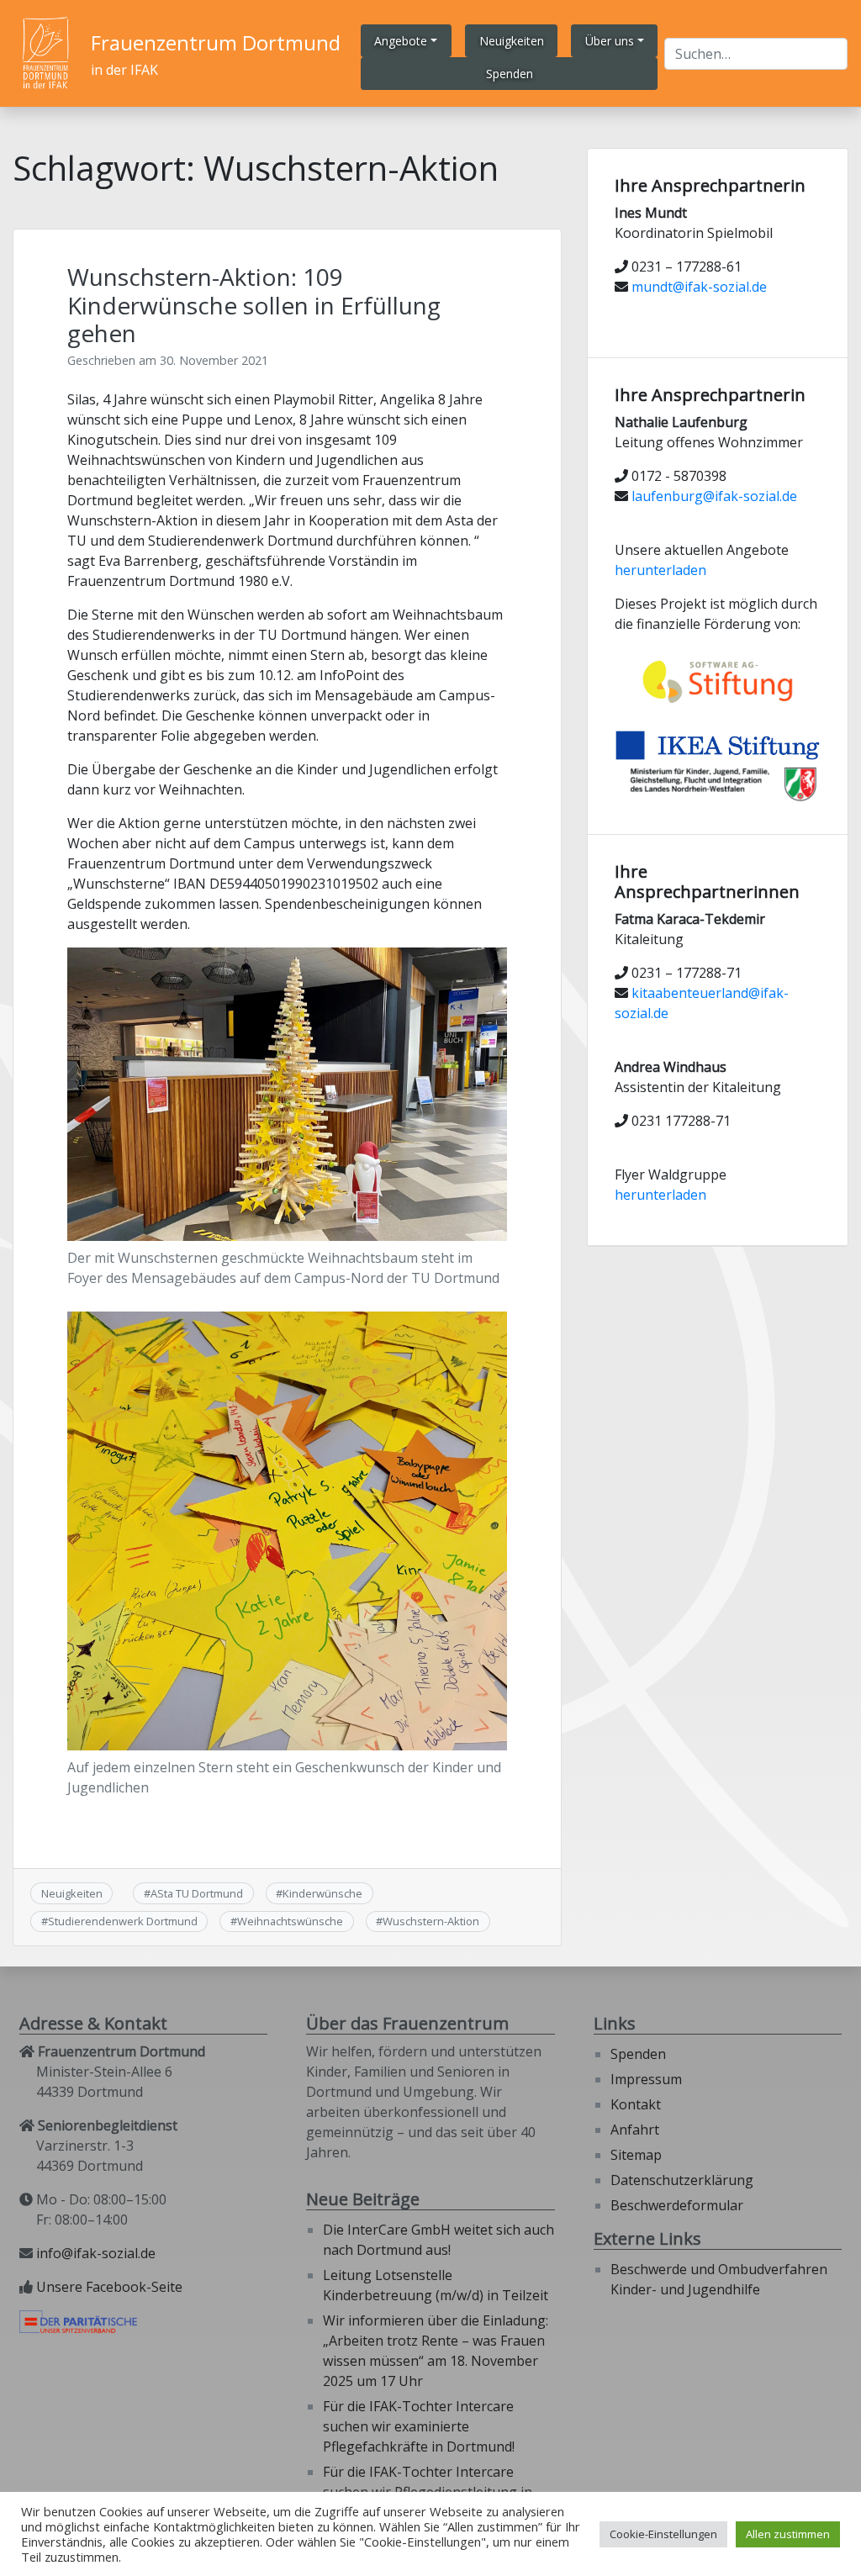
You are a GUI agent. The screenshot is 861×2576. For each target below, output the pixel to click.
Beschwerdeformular (677, 2205)
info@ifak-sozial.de (96, 2253)
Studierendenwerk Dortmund (123, 1921)
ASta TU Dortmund (197, 1893)
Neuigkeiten (72, 1893)
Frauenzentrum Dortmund (216, 42)
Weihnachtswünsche (290, 1921)
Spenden (638, 2054)
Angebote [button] (401, 41)
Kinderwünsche (322, 1893)
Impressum (646, 2079)
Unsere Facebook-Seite (109, 2287)
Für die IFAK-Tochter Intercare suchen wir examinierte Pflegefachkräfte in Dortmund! (419, 2426)
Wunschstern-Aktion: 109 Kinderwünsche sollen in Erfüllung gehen (254, 305)
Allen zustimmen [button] (788, 2534)
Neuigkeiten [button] (512, 41)
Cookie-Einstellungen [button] (663, 2534)
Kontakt (636, 2104)
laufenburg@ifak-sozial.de (714, 496)
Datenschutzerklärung (682, 2180)
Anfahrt (635, 2130)
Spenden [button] (510, 74)
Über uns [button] (610, 41)
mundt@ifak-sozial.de (699, 287)
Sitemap (636, 2155)
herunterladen (660, 570)
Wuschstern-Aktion (431, 1921)
